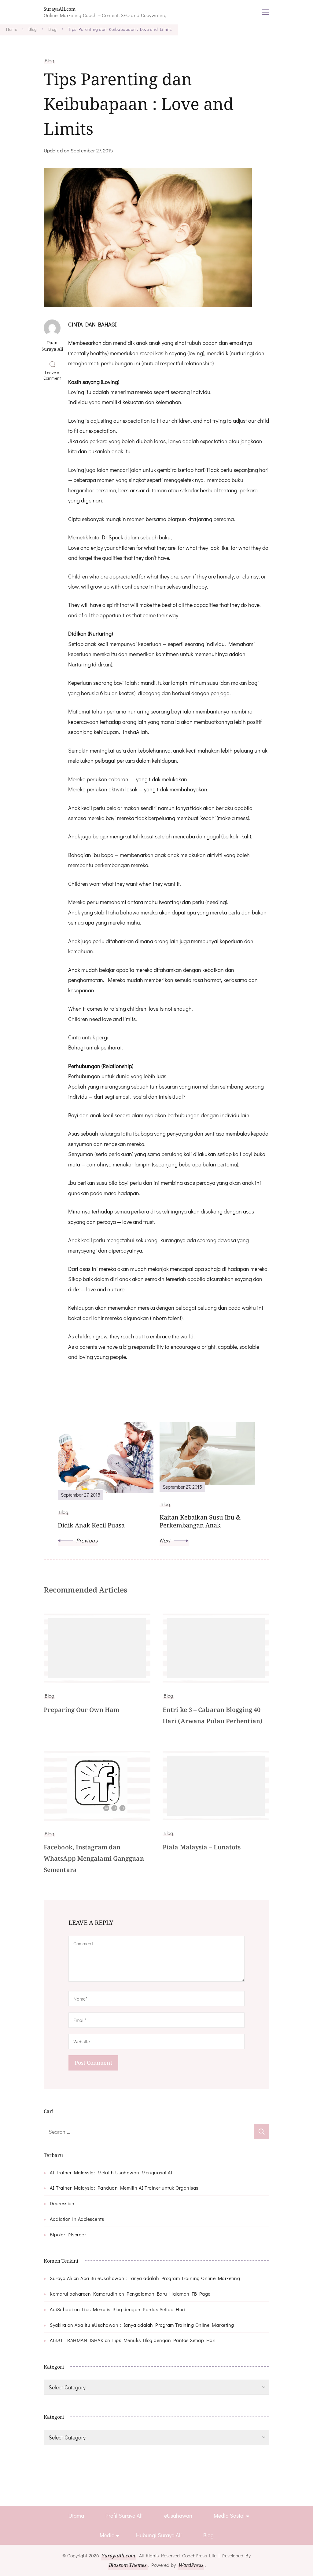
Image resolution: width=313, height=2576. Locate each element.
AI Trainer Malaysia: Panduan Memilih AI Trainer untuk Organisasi (125, 2188)
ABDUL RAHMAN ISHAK (77, 2340)
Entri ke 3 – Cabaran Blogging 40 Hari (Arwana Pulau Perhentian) (213, 1715)
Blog (49, 60)
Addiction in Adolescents (77, 2219)
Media (107, 2535)
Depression (62, 2203)
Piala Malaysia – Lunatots (202, 1847)
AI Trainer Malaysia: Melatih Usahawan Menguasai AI (111, 2172)
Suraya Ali (61, 2278)
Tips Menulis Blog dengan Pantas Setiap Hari (133, 2309)
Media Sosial (229, 2516)
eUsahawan (178, 2516)
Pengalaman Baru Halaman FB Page (169, 2294)
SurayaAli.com (60, 9)
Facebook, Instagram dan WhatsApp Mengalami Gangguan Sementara (94, 1858)
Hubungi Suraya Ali (159, 2535)
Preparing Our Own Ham (81, 1710)
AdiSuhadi (61, 2309)
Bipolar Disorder (68, 2234)
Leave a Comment (53, 375)
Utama (76, 2516)
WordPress (191, 2565)
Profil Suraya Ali (124, 2516)
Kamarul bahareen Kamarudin (84, 2294)
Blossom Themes (128, 2565)
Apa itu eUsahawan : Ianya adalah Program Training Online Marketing (160, 2278)
